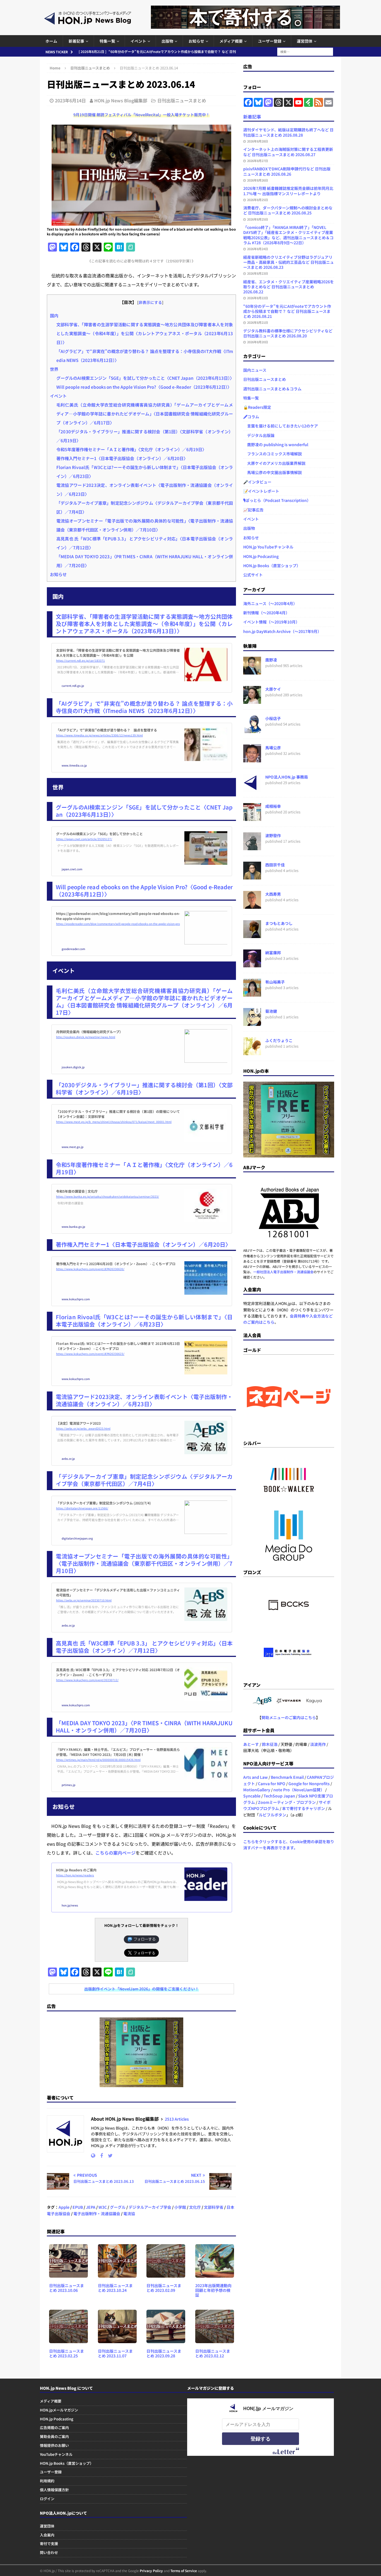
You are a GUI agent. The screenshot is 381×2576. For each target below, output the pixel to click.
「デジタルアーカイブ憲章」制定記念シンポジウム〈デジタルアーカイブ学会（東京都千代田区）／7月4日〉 (144, 1480)
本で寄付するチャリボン (303, 1808)
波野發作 (273, 835)
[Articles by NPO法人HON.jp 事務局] (252, 789)
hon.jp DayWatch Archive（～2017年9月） (282, 631)
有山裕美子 (275, 982)
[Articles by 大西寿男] (252, 906)
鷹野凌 (271, 660)
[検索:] (305, 51)
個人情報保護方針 (54, 2490)
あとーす (251, 1744)
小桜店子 (273, 718)
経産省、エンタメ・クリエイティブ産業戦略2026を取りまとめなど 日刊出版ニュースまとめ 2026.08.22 (289, 287)
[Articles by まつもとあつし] (252, 935)
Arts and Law (255, 1777)
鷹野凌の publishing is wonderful (276, 444)
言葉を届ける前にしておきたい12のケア (281, 426)
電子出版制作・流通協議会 (97, 2213)
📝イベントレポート (261, 491)
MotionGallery (257, 1790)
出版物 (167, 41)
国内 (54, 315)
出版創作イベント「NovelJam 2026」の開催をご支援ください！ (142, 1989)
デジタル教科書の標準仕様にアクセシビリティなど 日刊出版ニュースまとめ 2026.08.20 (288, 333)
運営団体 (305, 41)
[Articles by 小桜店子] (252, 730)
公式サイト (253, 575)
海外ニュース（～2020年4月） (270, 603)
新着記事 (76, 41)
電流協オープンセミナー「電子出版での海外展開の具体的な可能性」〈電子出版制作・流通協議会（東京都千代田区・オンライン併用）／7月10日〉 (144, 1563)
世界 (54, 369)
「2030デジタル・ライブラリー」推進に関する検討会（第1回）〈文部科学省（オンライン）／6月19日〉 (144, 1088)
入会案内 (47, 2535)
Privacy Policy (151, 2571)
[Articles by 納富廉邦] (252, 964)
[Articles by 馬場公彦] (252, 759)
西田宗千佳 (275, 865)
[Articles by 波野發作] (252, 847)
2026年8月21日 (258, 322)
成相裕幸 (273, 806)
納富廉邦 (273, 953)
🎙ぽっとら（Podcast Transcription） (277, 500)
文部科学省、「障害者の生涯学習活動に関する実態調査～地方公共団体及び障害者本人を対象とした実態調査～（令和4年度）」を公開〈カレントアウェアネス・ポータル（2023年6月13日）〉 (145, 333)
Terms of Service (184, 2571)
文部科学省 (214, 2207)
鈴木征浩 (270, 1744)
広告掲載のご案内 (54, 2428)
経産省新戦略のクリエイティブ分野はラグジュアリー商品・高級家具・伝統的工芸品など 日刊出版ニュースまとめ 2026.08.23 (289, 262)
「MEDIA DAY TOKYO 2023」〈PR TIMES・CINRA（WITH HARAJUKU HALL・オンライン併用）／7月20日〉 (144, 1726)
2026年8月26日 (258, 180)
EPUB (78, 2207)
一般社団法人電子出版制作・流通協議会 (283, 1272)
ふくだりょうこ (279, 1040)
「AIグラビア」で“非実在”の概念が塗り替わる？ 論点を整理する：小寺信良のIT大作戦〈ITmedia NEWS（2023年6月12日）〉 (144, 707)
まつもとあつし (279, 923)
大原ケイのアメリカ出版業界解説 (274, 463)
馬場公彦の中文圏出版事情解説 (273, 472)
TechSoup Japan (279, 1796)
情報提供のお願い (54, 2445)
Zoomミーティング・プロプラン (287, 1802)
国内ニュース (255, 370)
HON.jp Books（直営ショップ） (272, 566)
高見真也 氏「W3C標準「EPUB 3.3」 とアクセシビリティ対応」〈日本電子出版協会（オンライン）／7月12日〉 (144, 1647)
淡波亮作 (318, 1744)
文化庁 (195, 2207)
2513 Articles (177, 2119)
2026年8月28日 (258, 141)
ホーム (51, 41)
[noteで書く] (131, 247)
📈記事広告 (253, 510)
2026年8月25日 (258, 200)
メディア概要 (231, 41)
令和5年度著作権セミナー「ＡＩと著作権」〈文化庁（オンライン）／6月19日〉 (131, 449)
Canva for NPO (272, 1784)
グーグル (118, 2207)
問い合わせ (49, 2552)
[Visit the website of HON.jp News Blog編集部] (93, 2155)
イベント (138, 41)
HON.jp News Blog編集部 (121, 100)
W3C (103, 2207)
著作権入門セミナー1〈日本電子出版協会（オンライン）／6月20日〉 (122, 458)
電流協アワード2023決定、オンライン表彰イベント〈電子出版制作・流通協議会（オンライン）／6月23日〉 (144, 1400)
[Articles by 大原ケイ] (252, 701)
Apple (64, 2207)
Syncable (252, 1796)
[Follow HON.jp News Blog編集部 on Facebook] (99, 2155)
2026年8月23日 (258, 273)
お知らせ (196, 41)
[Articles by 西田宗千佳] (252, 876)
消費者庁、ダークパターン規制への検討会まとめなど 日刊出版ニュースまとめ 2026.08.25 (288, 210)
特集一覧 (107, 41)
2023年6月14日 (70, 100)
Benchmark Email (287, 1777)
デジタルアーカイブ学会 (150, 2207)
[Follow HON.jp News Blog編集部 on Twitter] (108, 2155)
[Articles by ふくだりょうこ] (252, 1052)
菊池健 (271, 1011)
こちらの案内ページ (115, 1853)
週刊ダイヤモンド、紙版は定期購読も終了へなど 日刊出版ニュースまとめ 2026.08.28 (288, 132)
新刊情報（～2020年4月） (266, 613)
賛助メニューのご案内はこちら (289, 1717)
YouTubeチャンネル (56, 2454)
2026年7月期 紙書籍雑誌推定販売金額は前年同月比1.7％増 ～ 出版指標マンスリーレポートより (288, 191)
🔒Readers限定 (257, 407)
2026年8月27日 (258, 161)
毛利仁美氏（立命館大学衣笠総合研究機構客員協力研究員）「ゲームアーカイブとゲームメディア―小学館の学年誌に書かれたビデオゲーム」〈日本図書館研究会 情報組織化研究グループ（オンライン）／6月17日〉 (145, 414)
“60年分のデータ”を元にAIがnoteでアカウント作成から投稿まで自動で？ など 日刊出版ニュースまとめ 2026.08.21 (287, 311)
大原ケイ (273, 689)
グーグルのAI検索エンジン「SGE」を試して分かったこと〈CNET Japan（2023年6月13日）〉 (145, 378)
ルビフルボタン (273, 1815)
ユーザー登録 (270, 41)
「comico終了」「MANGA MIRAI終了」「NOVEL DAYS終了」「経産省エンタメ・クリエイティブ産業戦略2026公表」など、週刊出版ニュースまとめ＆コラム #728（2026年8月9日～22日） (288, 235)
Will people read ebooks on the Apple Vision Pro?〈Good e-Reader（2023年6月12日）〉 (144, 387)
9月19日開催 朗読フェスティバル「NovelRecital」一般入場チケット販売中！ (142, 115)
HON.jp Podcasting (261, 556)
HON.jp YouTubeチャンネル (268, 547)
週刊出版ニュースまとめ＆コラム (272, 389)
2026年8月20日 (258, 342)
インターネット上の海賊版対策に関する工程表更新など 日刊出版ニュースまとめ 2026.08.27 (288, 152)
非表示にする (150, 302)
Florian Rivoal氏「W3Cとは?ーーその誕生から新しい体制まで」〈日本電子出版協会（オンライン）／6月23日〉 (144, 1320)
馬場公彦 (273, 748)
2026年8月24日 (258, 249)
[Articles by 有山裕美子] (252, 994)
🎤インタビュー (257, 482)
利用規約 (47, 2481)
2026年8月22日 (258, 298)
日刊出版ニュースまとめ (182, 100)
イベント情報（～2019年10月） (271, 622)
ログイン (47, 2499)
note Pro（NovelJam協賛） (299, 1790)
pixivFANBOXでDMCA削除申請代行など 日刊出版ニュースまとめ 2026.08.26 (287, 171)
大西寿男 (273, 894)
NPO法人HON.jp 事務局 (287, 777)
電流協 (129, 2213)
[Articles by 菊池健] (252, 1023)
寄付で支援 (49, 2544)
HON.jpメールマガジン (59, 2410)
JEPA (91, 2207)
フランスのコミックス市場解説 (273, 454)
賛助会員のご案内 (54, 2436)
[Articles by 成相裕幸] (252, 818)
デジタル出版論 (259, 435)
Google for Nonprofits (309, 1784)
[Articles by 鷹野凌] (252, 671)
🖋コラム (251, 417)
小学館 (180, 2207)
